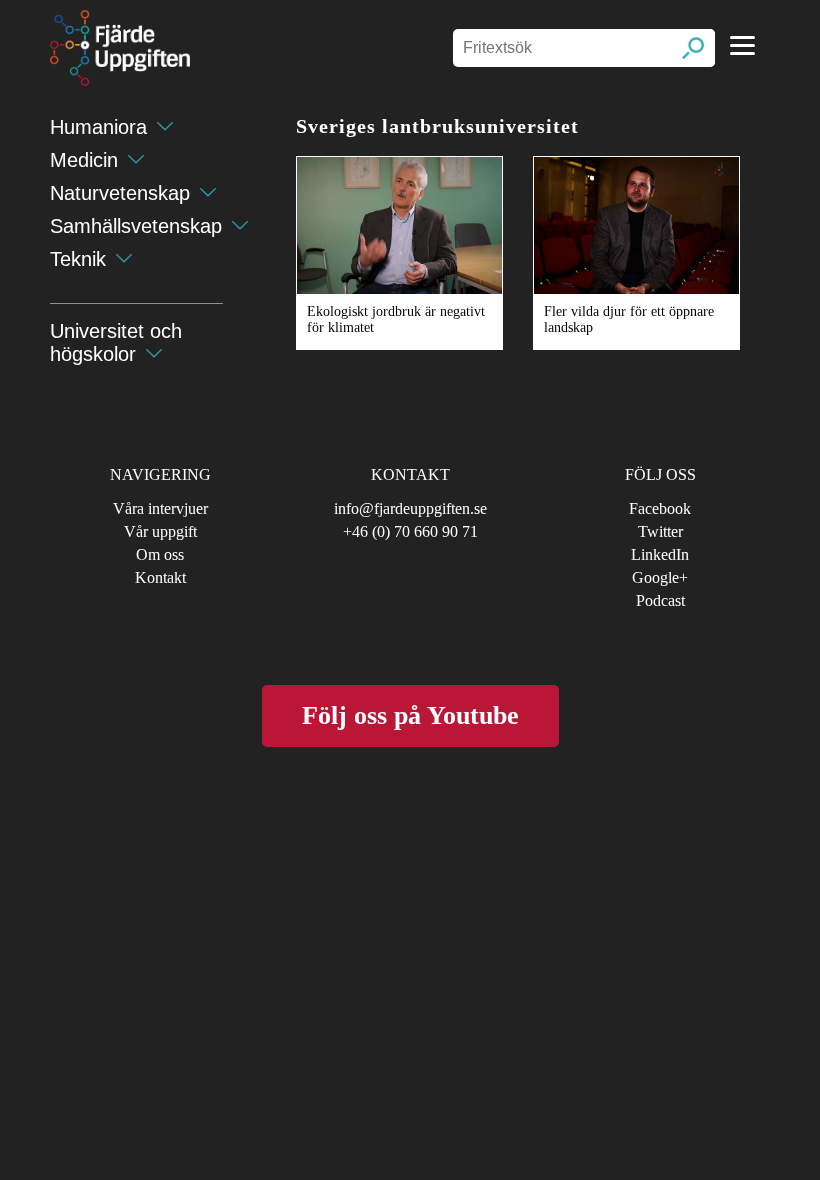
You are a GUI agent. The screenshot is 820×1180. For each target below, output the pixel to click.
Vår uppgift (160, 531)
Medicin (84, 160)
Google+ (660, 577)
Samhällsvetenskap (136, 226)
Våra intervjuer (160, 508)
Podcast (660, 600)
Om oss (160, 554)
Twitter (660, 531)
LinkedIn (660, 554)
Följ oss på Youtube (410, 715)
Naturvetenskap (120, 193)
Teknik (78, 259)
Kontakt (160, 577)
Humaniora (98, 127)
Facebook (660, 508)
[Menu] (742, 45)
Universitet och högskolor (116, 342)
